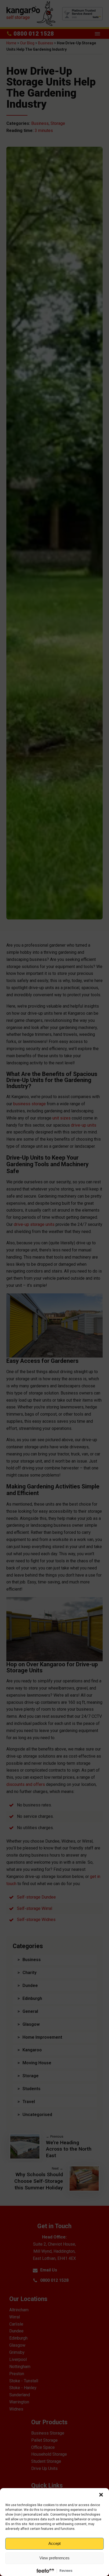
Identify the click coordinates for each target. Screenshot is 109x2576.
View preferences (54, 2558)
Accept (54, 2543)
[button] (101, 2495)
